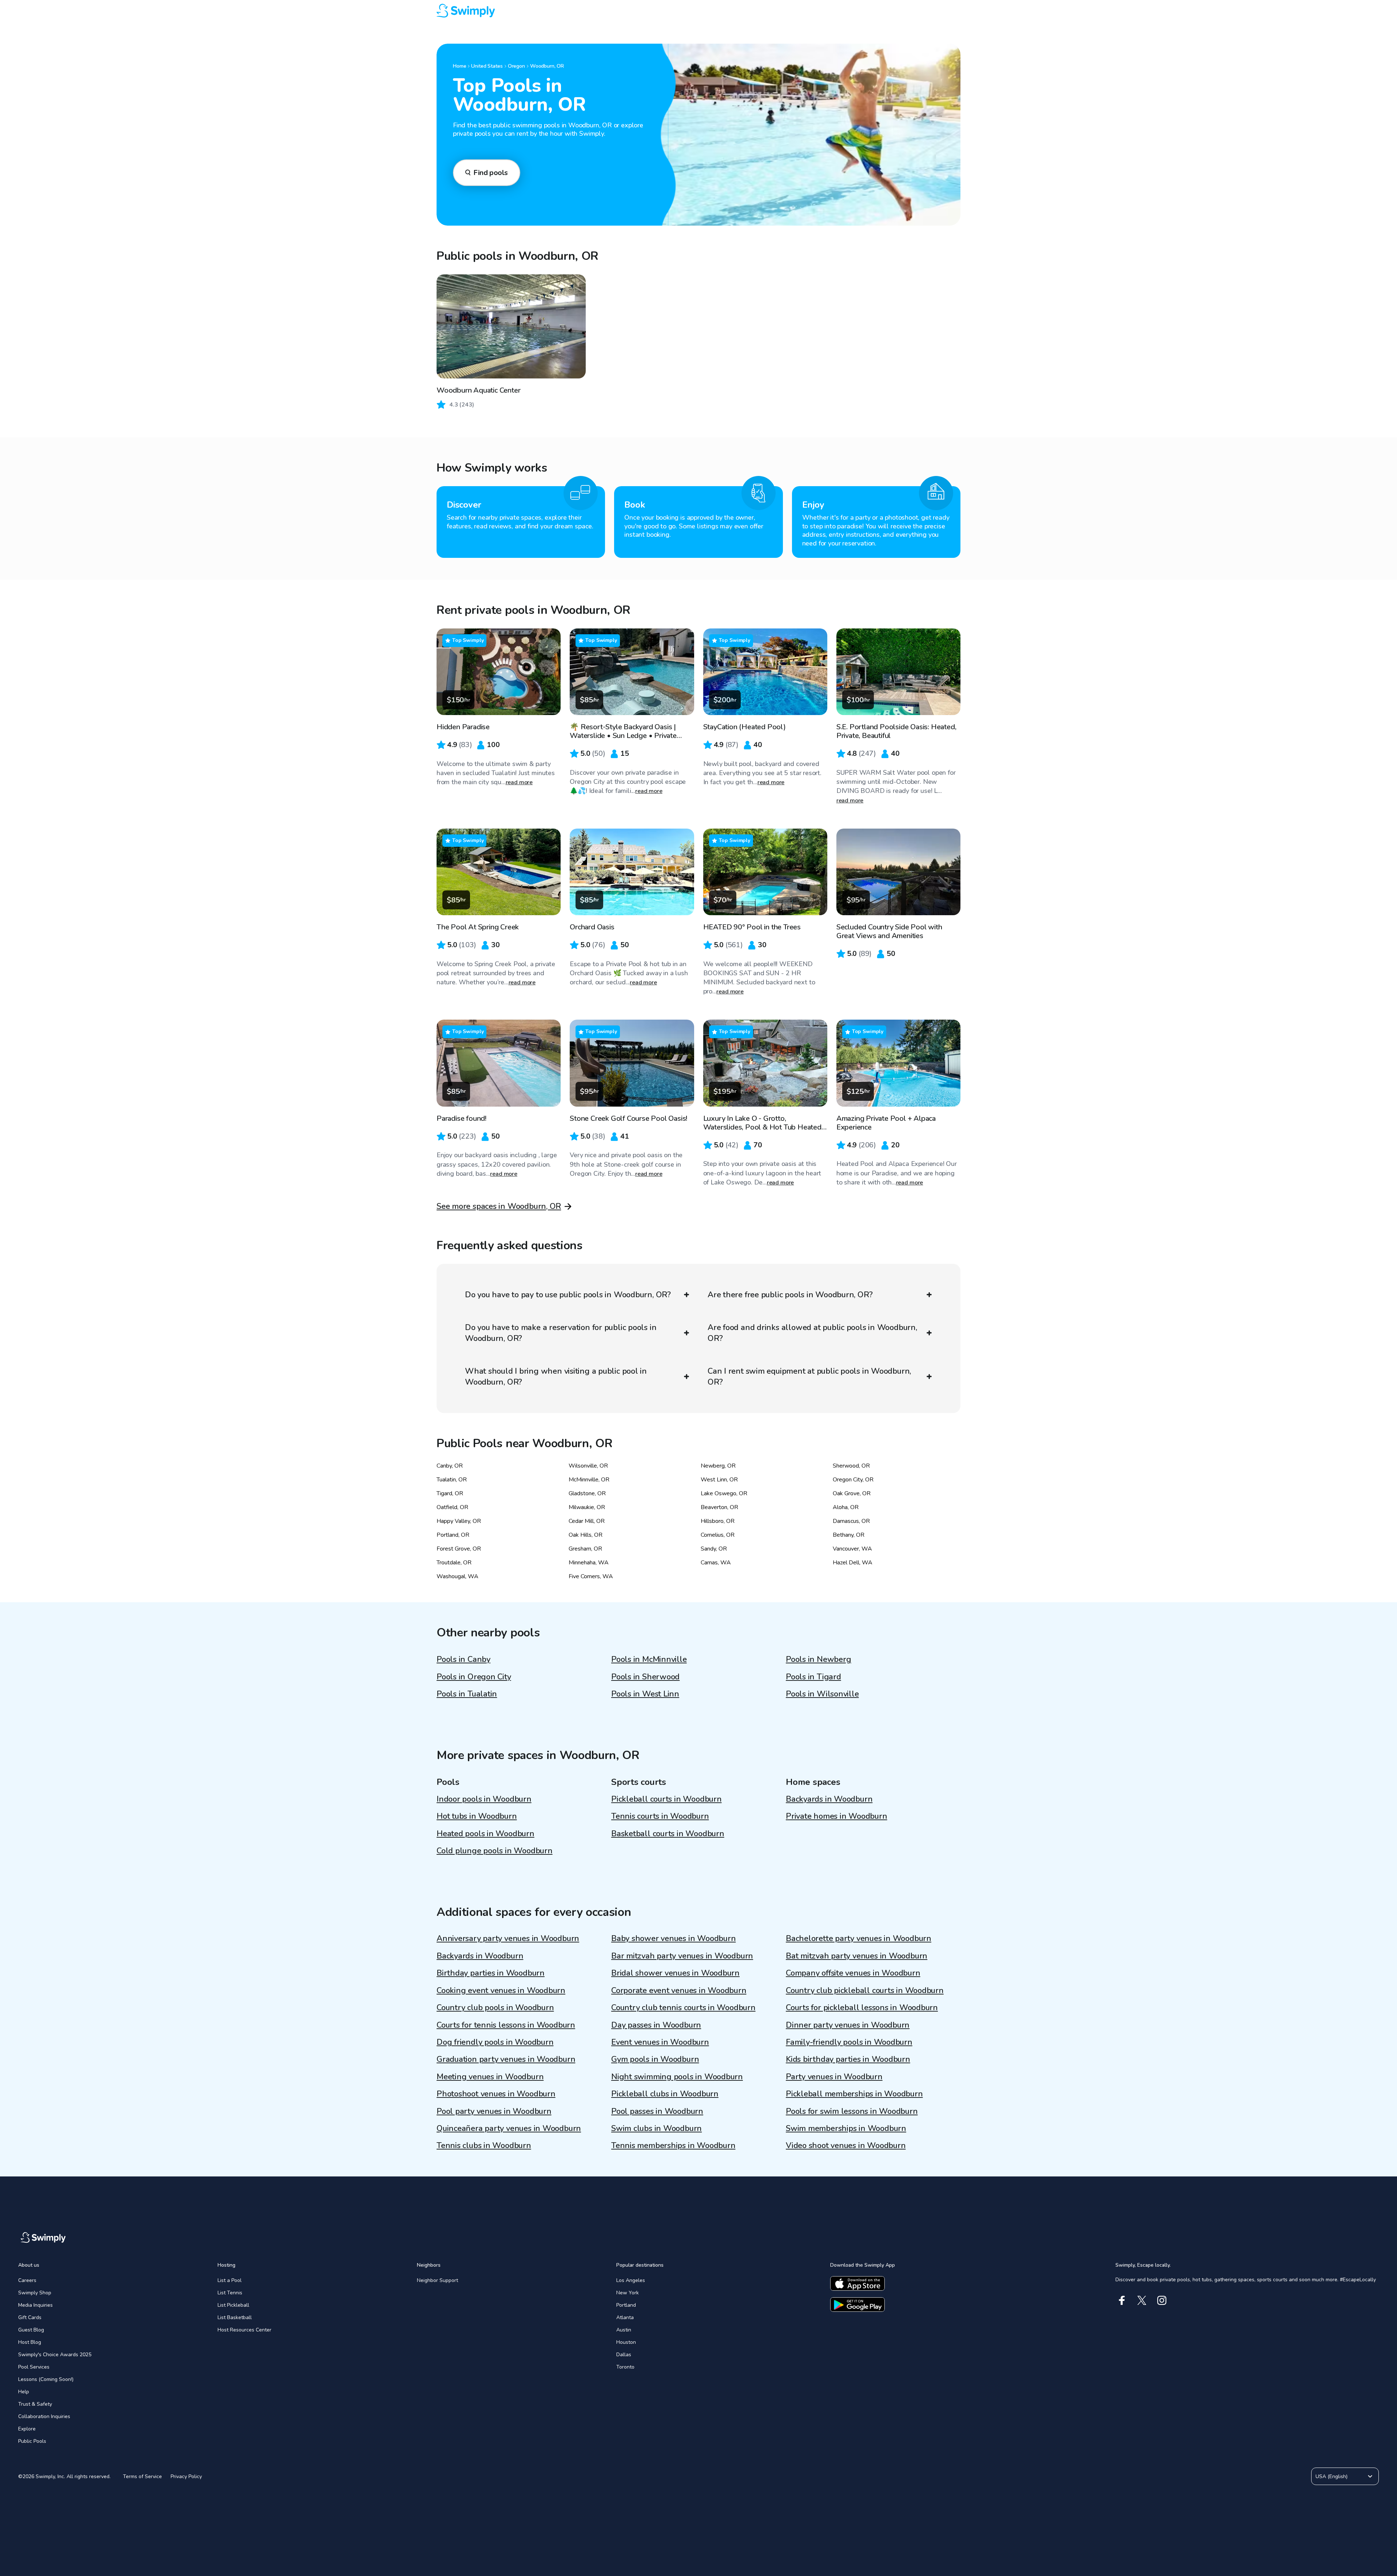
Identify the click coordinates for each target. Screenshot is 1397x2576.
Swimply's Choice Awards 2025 (55, 2355)
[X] (1142, 2300)
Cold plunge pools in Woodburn (495, 1851)
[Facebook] (1122, 2300)
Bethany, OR (849, 1535)
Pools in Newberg (818, 1659)
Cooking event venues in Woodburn (501, 1990)
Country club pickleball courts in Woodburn (865, 1990)
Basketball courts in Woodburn (668, 1834)
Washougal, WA (457, 1576)
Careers (27, 2280)
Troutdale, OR (454, 1563)
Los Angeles (631, 2280)
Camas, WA (716, 1563)
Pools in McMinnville (649, 1659)
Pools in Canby (463, 1659)
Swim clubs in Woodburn (656, 2128)
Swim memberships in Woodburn (846, 2128)
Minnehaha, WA (589, 1563)
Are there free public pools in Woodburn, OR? (790, 1295)
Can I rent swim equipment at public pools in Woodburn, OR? (809, 1377)
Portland (626, 2305)
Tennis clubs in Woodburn (484, 2146)
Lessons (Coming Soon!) (46, 2379)
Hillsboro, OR (718, 1521)
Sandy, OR (714, 1549)
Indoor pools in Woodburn (484, 1799)
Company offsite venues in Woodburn (853, 1973)
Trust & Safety (35, 2404)
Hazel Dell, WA (853, 1563)
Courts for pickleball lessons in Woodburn (862, 2008)
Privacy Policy (186, 2476)
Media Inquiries (35, 2305)
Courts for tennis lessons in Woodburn (506, 2025)
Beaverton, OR (719, 1507)
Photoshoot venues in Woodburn (496, 2094)
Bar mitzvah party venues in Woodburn (682, 1956)
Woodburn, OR (547, 66)
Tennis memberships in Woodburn (673, 2146)
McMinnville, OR (589, 1480)
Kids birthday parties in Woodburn (848, 2059)
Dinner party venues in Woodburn (848, 2025)
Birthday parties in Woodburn (491, 1973)
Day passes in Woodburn (656, 2025)
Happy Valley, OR (459, 1521)
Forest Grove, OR (459, 1549)
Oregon (516, 66)
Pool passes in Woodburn (657, 2111)
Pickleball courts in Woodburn (666, 1799)
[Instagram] (1162, 2300)
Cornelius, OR (718, 1535)
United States (487, 66)
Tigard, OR (450, 1493)
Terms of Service (142, 2476)
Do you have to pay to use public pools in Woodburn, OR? (568, 1295)
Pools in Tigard (813, 1677)
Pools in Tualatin (467, 1694)
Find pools (491, 173)
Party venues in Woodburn (834, 2077)
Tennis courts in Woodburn (660, 1816)
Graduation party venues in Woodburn (506, 2059)
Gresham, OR (585, 1549)
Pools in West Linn (645, 1694)
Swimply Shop (35, 2293)
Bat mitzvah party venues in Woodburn (857, 1956)
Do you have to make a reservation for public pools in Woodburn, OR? (561, 1333)
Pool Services (34, 2367)
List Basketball (235, 2317)
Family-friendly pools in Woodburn (849, 2042)
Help (24, 2392)
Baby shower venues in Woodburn (673, 1938)
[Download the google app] (857, 2305)
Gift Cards (30, 2317)
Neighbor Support (437, 2280)
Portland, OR (453, 1535)
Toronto (625, 2367)
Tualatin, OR (452, 1480)
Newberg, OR (718, 1466)
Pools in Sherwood (645, 1677)
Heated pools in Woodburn (485, 1834)
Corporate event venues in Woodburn (679, 1990)
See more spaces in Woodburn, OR (499, 1206)
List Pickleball (233, 2305)
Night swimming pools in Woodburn (677, 2077)
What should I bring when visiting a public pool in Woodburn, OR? (556, 1377)
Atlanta (625, 2317)
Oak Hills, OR (586, 1535)
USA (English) (1332, 2476)
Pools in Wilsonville (822, 1694)
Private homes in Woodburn (837, 1816)
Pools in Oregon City (474, 1677)
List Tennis (230, 2293)
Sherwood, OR (851, 1466)
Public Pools (32, 2441)
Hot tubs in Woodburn (477, 1816)
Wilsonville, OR (588, 1466)
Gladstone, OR (587, 1493)
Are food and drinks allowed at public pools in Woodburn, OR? (812, 1333)
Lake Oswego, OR (724, 1493)
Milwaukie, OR (587, 1507)
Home (459, 66)
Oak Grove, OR (852, 1493)
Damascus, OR (851, 1521)
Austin (624, 2330)
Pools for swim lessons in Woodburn (852, 2111)
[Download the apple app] (857, 2283)
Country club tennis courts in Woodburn (683, 2008)
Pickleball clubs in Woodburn (665, 2094)
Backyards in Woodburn (829, 1799)
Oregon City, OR (853, 1480)
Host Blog (30, 2342)
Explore (27, 2429)
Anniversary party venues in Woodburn (508, 1938)
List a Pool (230, 2280)
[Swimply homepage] (698, 11)
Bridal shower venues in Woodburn (675, 1973)
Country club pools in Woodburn (495, 2008)
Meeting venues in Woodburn (490, 2077)
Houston (626, 2342)
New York (628, 2293)
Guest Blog (31, 2330)
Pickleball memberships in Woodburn (854, 2094)
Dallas (624, 2355)
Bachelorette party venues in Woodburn (859, 1938)
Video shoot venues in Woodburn (846, 2146)
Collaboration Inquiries (44, 2416)
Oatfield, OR (452, 1507)
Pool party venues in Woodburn (494, 2111)
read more (519, 782)
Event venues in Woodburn (660, 2042)
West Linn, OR (719, 1480)
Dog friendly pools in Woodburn (495, 2042)
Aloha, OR (846, 1507)
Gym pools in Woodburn (655, 2059)
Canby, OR (450, 1466)
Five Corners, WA (591, 1576)
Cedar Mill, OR (587, 1521)
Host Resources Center (244, 2330)
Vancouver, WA (852, 1549)
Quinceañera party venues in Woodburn (509, 2128)
